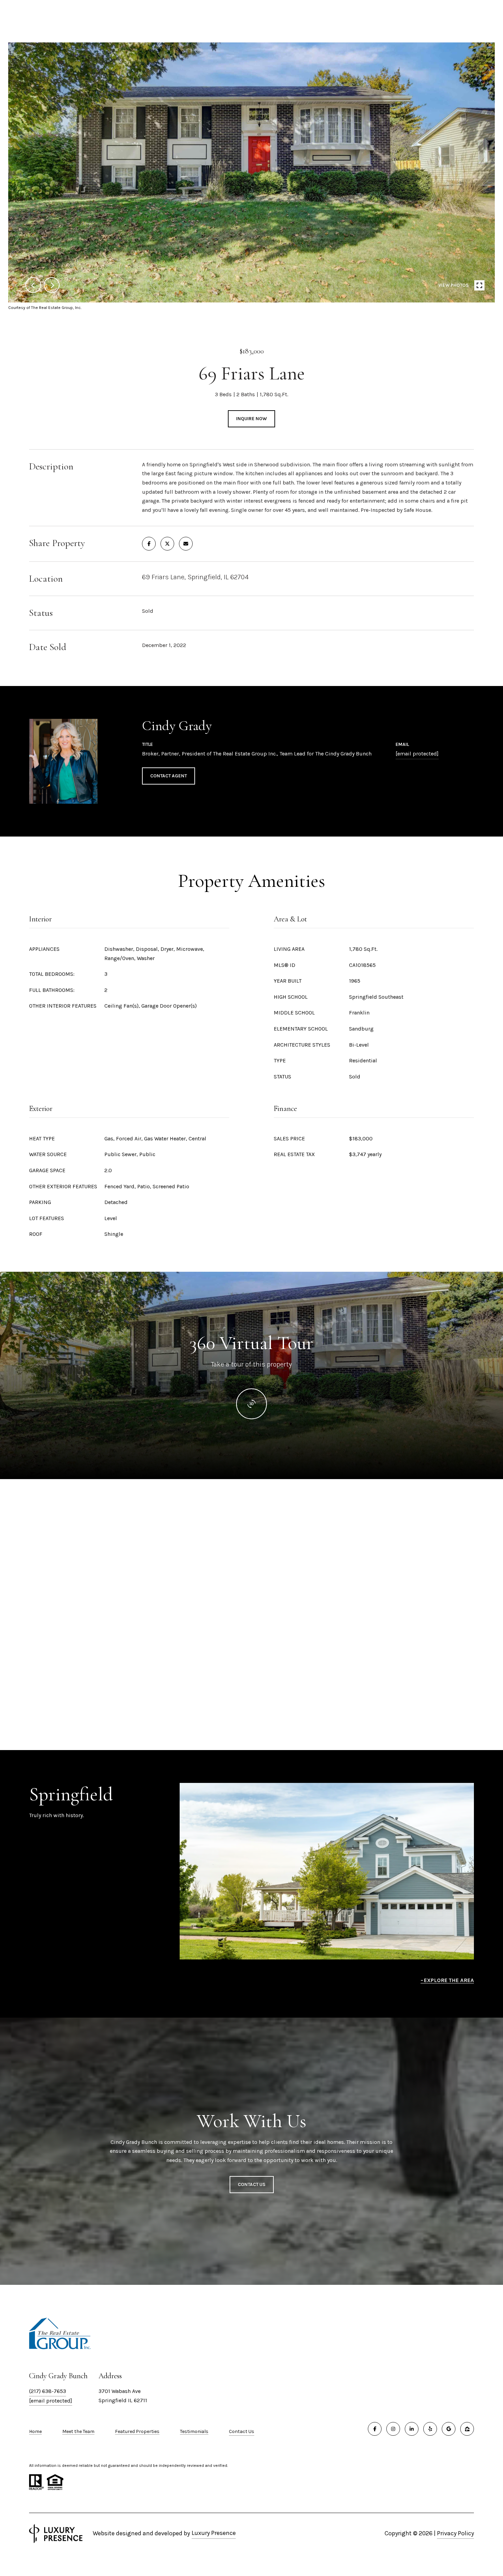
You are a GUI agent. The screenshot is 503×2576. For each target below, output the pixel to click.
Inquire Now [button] (251, 419)
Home (35, 2431)
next (52, 285)
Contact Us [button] (252, 2184)
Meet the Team (78, 2431)
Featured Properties (137, 2431)
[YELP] (430, 2429)
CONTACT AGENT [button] (169, 776)
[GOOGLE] (449, 2429)
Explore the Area (449, 1980)
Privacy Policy (455, 2533)
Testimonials (194, 2431)
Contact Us (242, 2432)
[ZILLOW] (467, 2429)
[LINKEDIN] (412, 2429)
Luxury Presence (214, 2533)
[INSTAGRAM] (393, 2429)
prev (33, 285)
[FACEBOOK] (375, 2429)
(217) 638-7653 (48, 2391)
